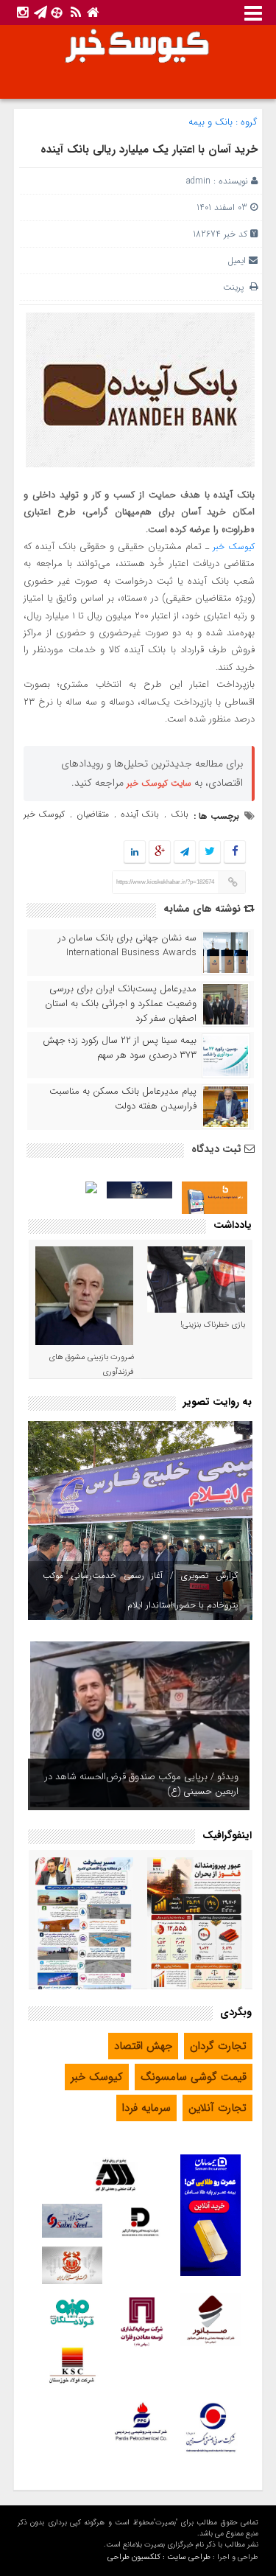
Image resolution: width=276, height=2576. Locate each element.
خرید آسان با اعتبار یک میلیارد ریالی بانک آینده (149, 150)
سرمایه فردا (146, 2108)
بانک (180, 814)
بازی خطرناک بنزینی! (213, 1325)
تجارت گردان (218, 2046)
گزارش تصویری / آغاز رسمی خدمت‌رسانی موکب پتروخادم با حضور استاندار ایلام (140, 1590)
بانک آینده (140, 814)
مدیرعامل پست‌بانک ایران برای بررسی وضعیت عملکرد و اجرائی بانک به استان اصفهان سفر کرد (121, 1004)
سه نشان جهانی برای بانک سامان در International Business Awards (127, 946)
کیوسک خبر (234, 547)
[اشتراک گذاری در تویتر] (210, 852)
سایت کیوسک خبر (159, 783)
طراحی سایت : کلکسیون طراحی (159, 2557)
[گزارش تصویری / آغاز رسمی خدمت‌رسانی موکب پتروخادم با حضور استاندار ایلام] (140, 1521)
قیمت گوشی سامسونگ (194, 2077)
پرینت (236, 287)
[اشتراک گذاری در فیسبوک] (235, 852)
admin (198, 181)
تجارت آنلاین (217, 2108)
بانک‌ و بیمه (210, 122)
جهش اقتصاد (143, 2046)
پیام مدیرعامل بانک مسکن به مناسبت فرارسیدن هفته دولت (123, 1099)
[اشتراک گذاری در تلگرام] (185, 852)
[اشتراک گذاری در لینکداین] (135, 852)
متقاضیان (93, 814)
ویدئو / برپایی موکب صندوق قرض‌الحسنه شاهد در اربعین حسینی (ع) (142, 1784)
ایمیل (237, 261)
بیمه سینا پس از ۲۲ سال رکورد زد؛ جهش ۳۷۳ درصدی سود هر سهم (120, 1048)
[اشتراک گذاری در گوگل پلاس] (160, 852)
